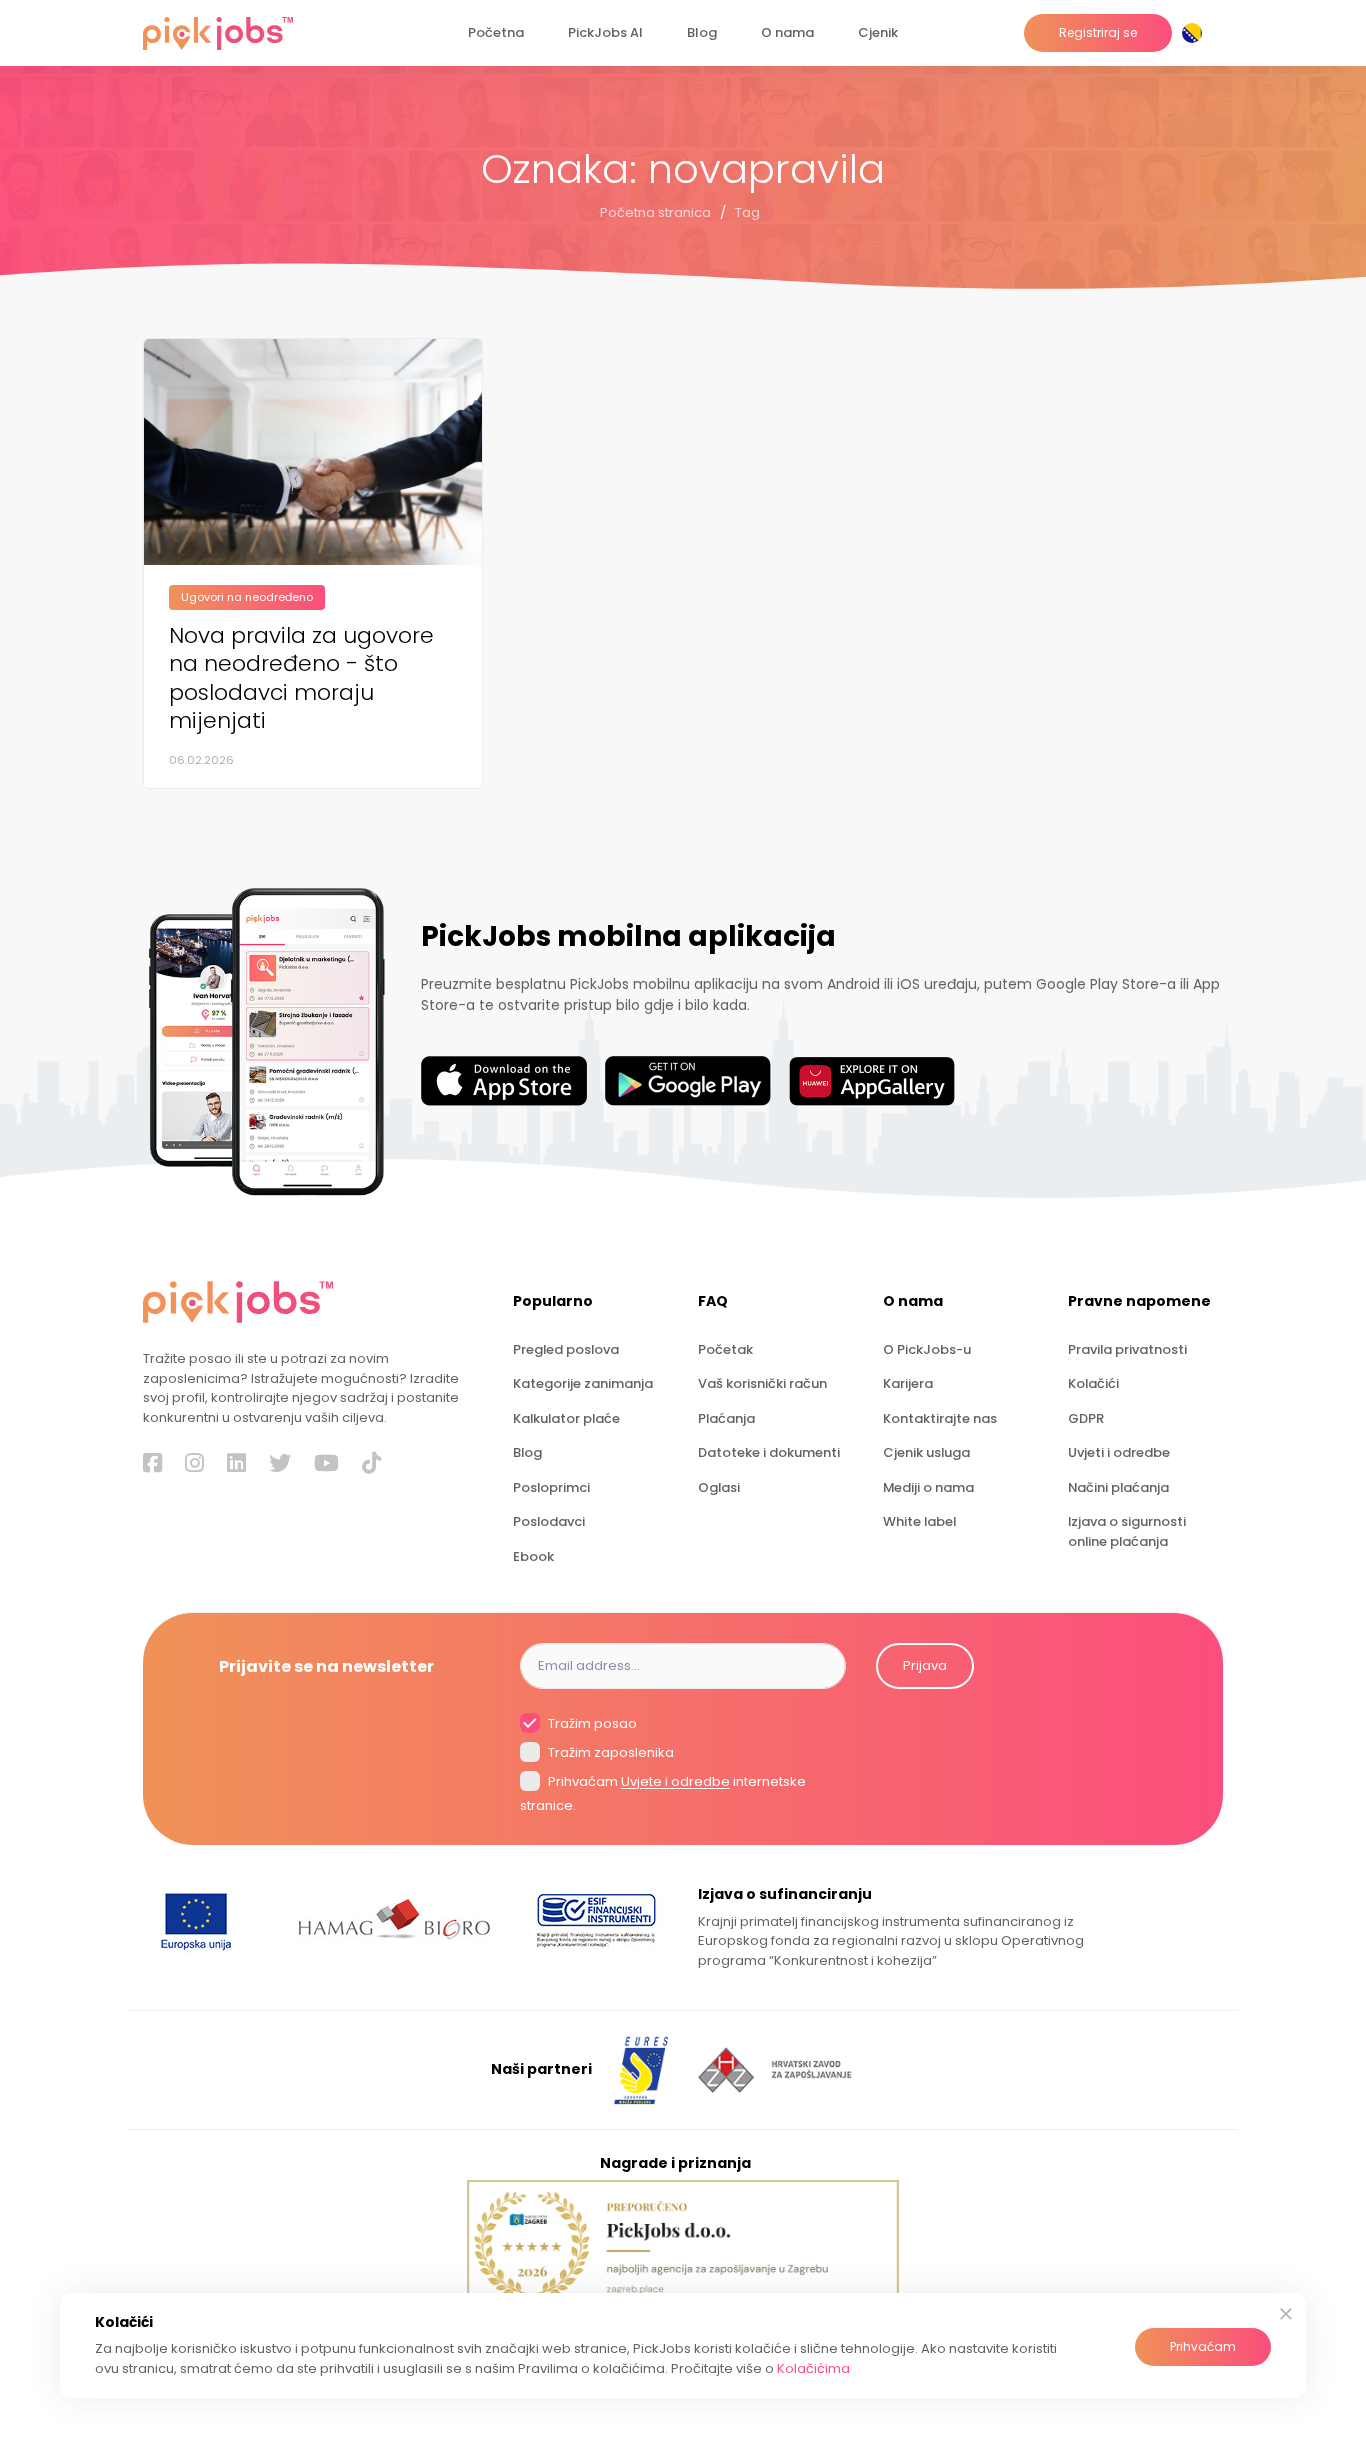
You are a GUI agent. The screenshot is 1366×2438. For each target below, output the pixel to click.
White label (919, 1521)
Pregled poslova (566, 1349)
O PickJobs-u (927, 1349)
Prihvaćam (1203, 2346)
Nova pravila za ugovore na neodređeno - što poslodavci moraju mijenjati (301, 679)
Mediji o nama (928, 1487)
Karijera (908, 1383)
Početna (496, 32)
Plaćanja (726, 1418)
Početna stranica (655, 212)
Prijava (925, 1665)
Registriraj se (1098, 32)
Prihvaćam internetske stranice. (663, 1794)
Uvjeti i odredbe (1119, 1452)
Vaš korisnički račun (762, 1383)
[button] (1196, 33)
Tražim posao (591, 1723)
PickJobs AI (605, 32)
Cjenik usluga (926, 1452)
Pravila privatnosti (1127, 1349)
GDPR (1086, 1418)
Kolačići (1093, 1383)
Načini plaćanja (1118, 1487)
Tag (747, 212)
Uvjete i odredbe (675, 1782)
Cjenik (878, 32)
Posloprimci (551, 1487)
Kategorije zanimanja (583, 1383)
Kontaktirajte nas (940, 1418)
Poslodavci (549, 1521)
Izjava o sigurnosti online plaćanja (1127, 1531)
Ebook (533, 1556)
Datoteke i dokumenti (769, 1452)
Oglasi (719, 1487)
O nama (787, 32)
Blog (702, 32)
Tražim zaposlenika (609, 1752)
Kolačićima (813, 2368)
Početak (725, 1349)
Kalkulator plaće (566, 1418)
